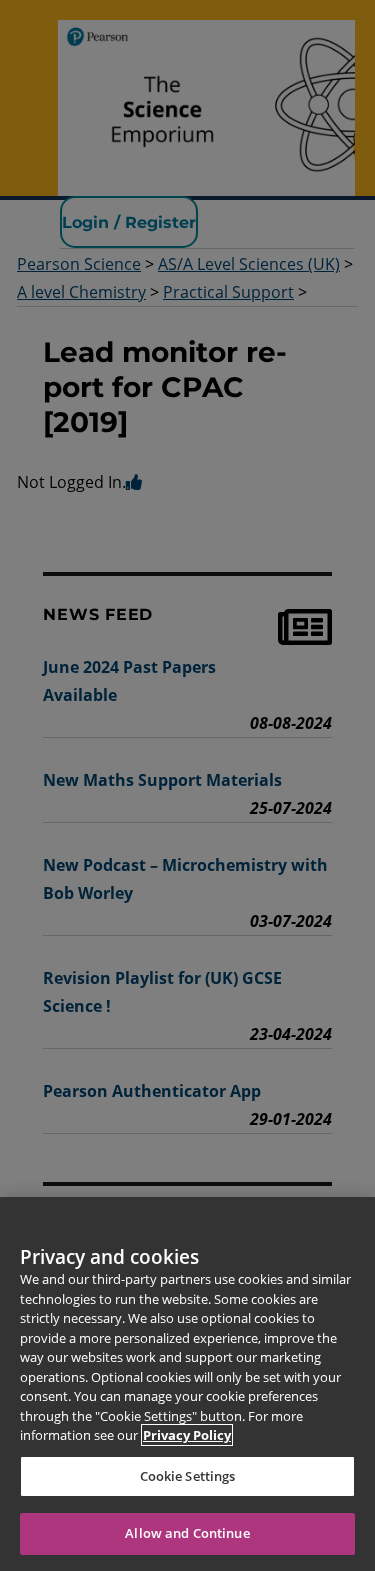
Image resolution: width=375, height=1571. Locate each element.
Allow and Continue (187, 1533)
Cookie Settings (188, 1476)
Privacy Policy (187, 1435)
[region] (187, 1384)
